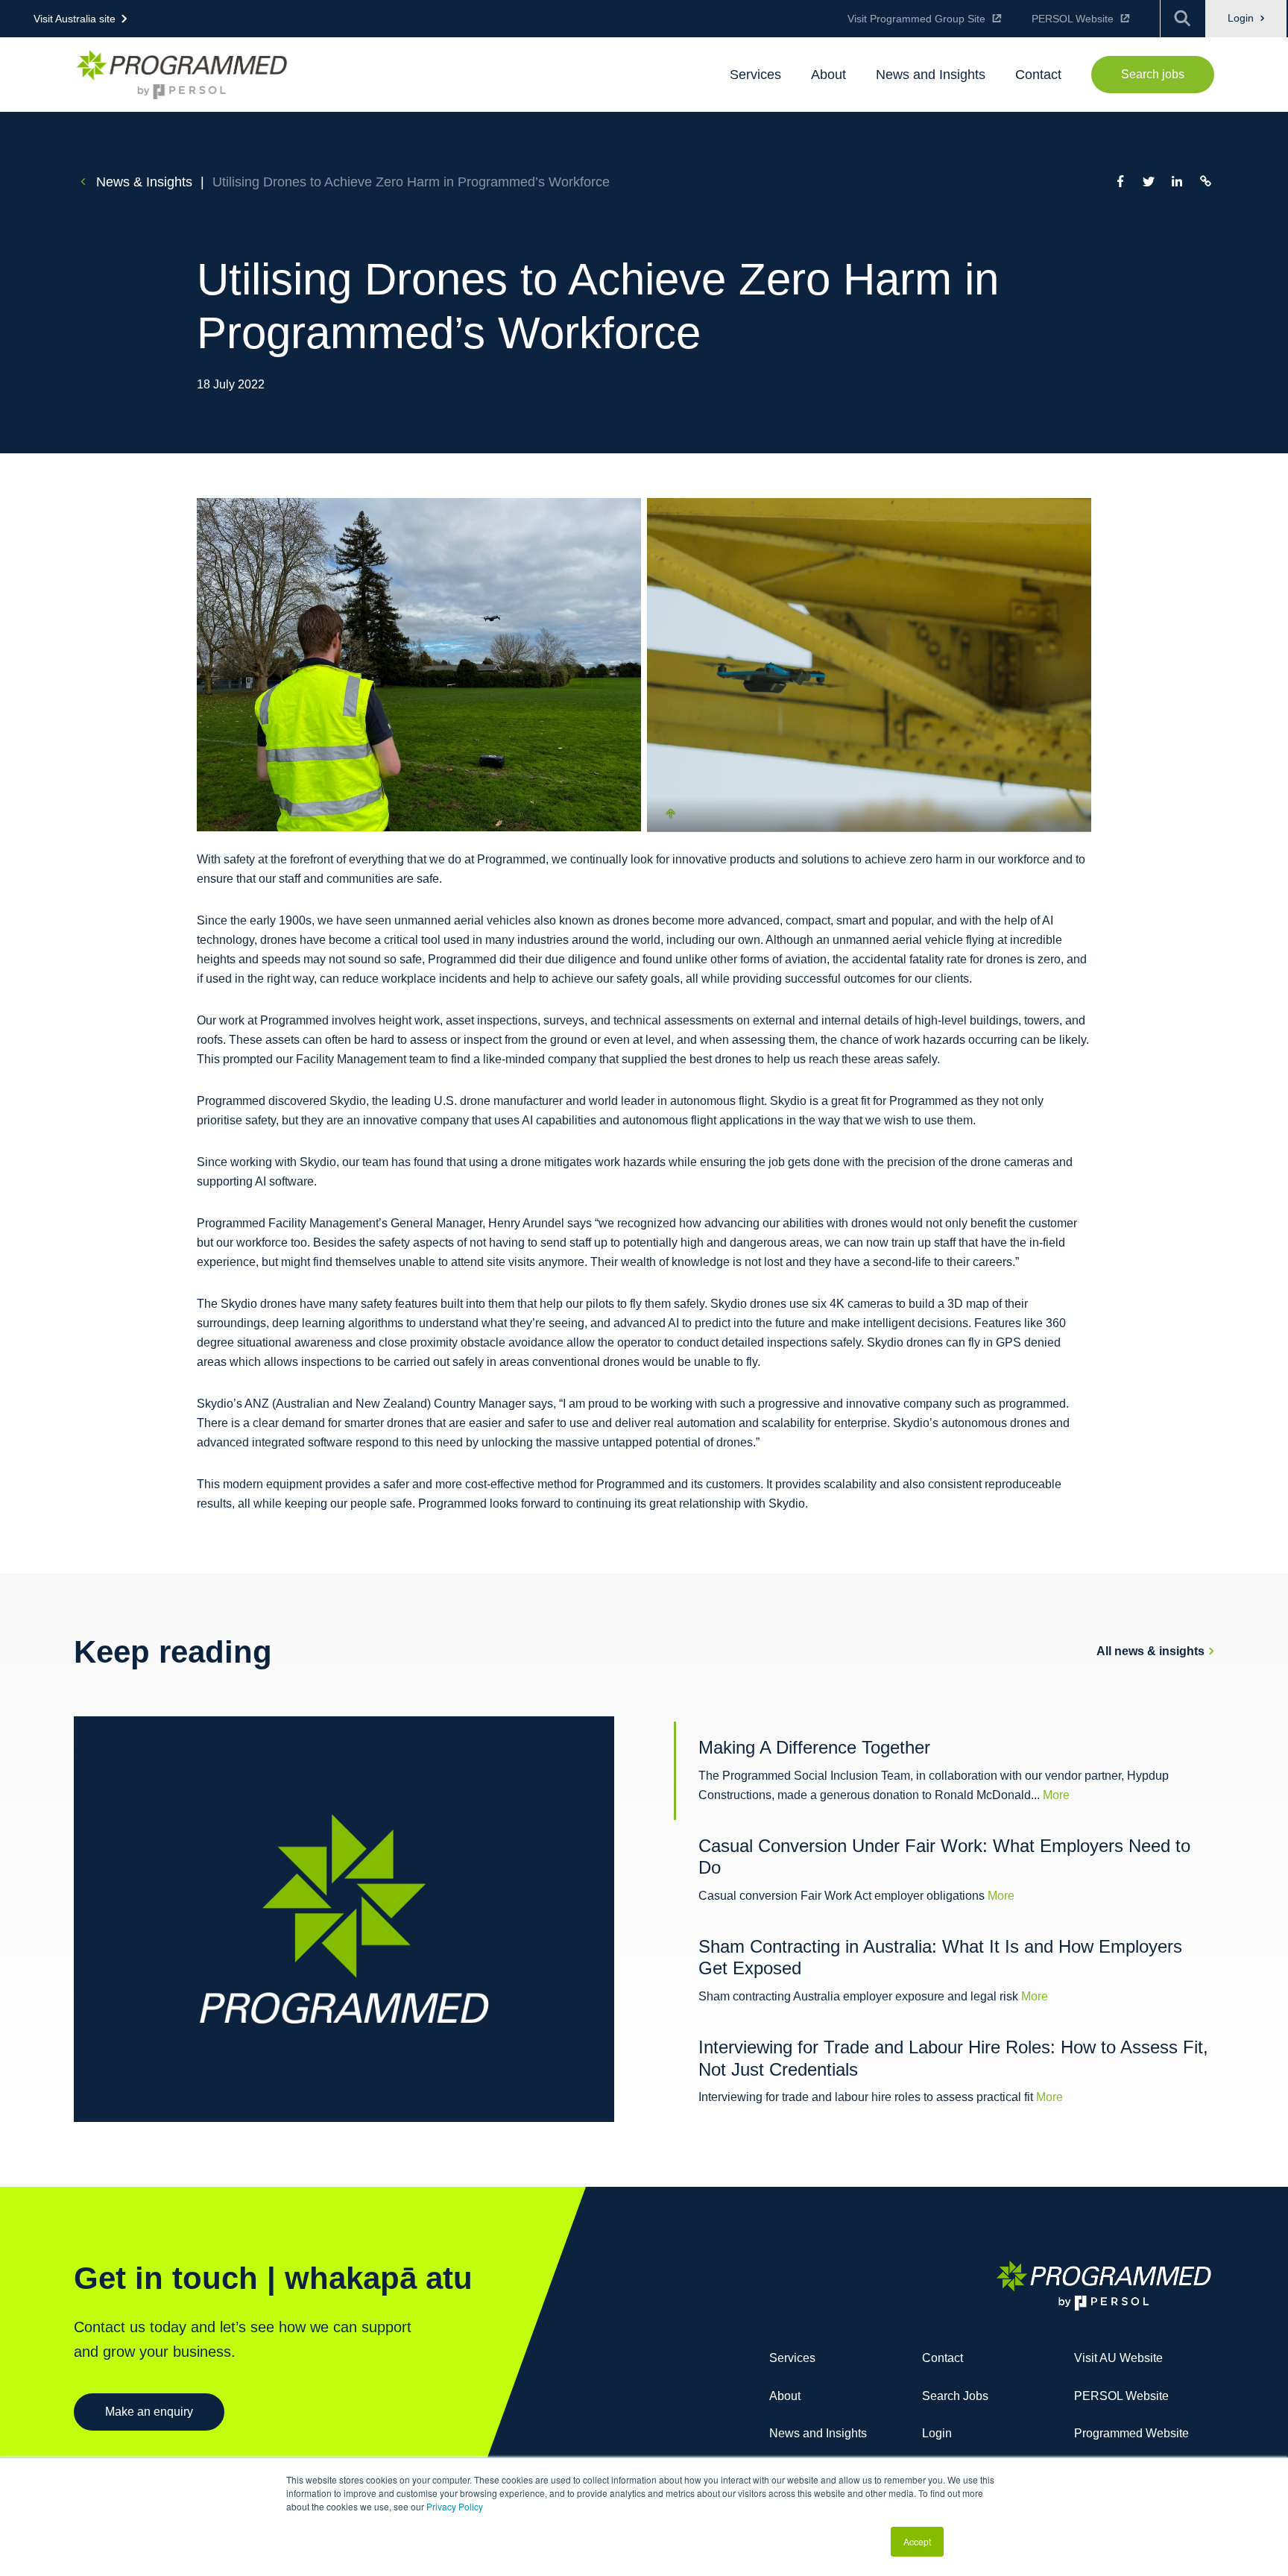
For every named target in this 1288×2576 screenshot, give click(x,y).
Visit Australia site (75, 19)
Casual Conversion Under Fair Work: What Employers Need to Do (944, 1857)
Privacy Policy (455, 2506)
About (785, 2396)
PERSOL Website (1073, 19)
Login (1242, 18)
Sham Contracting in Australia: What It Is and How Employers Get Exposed (940, 1958)
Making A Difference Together (814, 1747)
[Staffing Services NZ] (182, 74)
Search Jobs (955, 2396)
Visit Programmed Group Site (916, 19)
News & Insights (142, 182)
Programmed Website (1131, 2433)
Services (792, 2358)
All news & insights (1150, 1651)
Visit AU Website (1118, 2358)
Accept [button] (917, 2541)
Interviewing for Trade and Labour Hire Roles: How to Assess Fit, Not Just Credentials (953, 2058)
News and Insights (818, 2433)
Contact (943, 2358)
